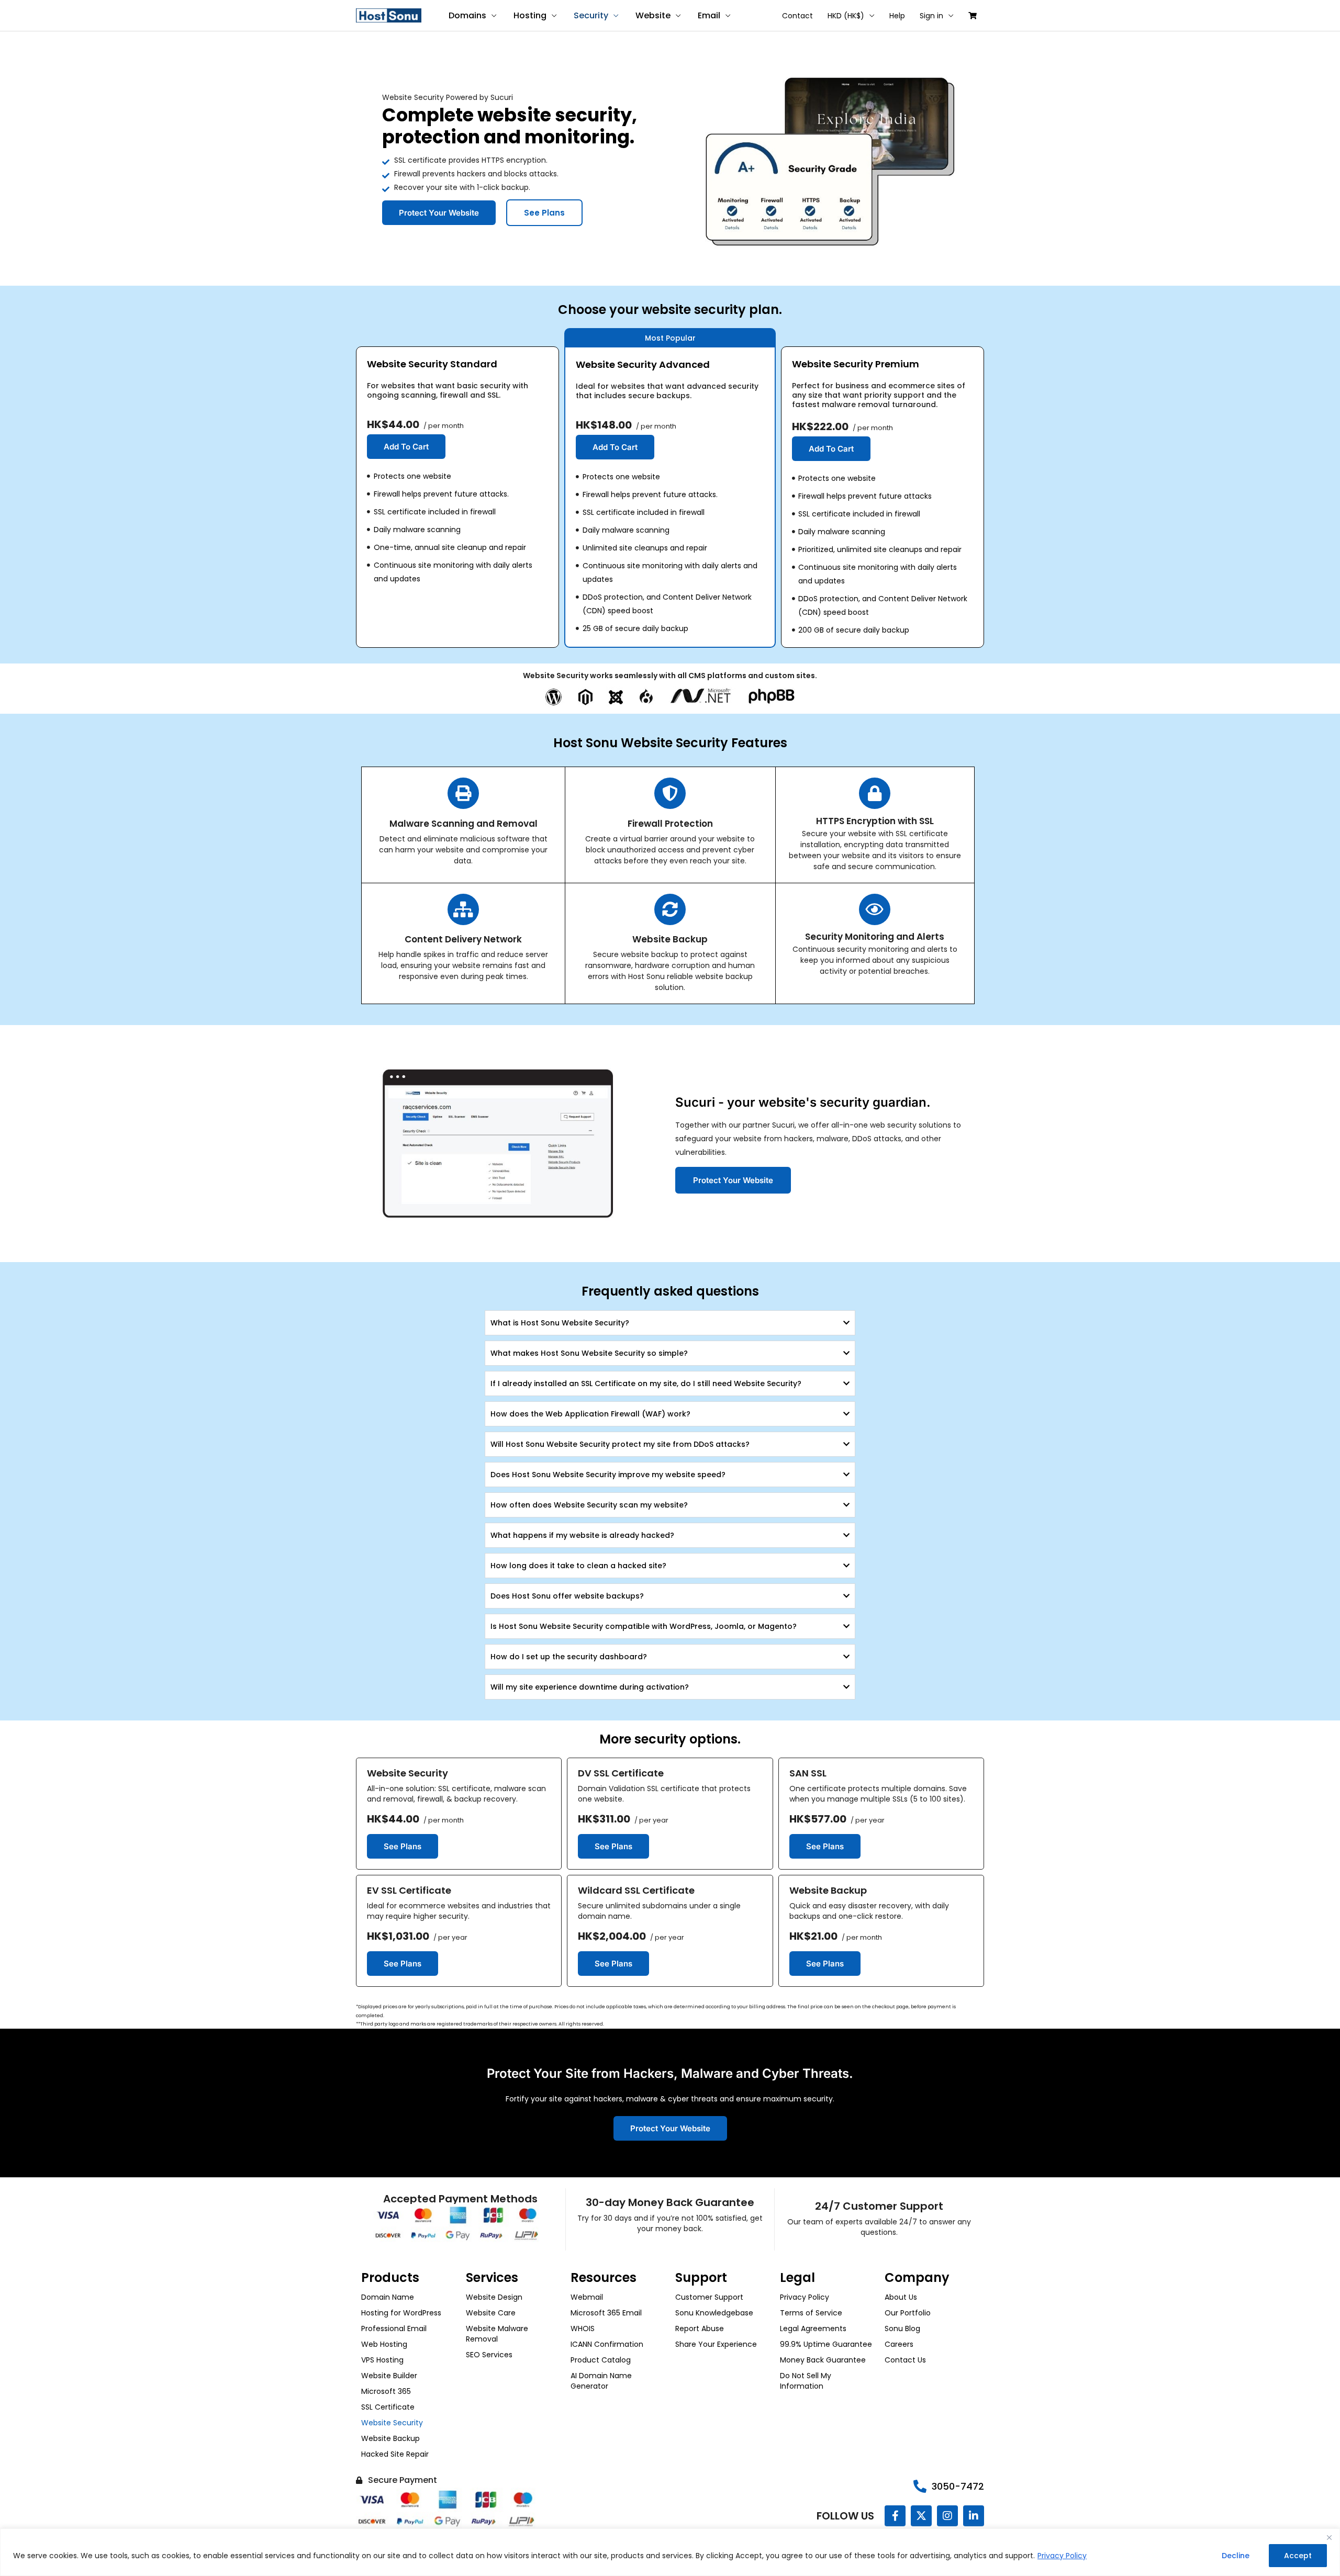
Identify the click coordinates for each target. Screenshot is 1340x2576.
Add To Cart (406, 447)
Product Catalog (601, 2360)
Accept (1298, 2556)
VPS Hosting (382, 2360)
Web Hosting (384, 2344)
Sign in (931, 16)
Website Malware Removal (497, 2334)
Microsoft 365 (386, 2391)
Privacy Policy (1062, 2556)
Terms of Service (811, 2313)
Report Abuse (700, 2328)
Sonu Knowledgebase (714, 2313)
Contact (797, 16)
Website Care (491, 2313)
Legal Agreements (813, 2328)
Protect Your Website (439, 213)
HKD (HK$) (846, 16)
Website (653, 15)
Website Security (392, 2423)
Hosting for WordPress (401, 2313)
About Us (901, 2297)
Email (709, 15)
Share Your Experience (716, 2344)
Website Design (494, 2297)
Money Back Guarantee (823, 2360)
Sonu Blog (902, 2328)
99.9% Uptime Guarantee (826, 2344)
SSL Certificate (388, 2407)
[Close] (1329, 2537)
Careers (899, 2344)
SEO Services (489, 2355)
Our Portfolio (908, 2313)
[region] (670, 2552)
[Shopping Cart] (973, 16)
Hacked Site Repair (395, 2454)
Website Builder (389, 2376)
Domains (467, 15)
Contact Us (905, 2360)
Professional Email (394, 2328)
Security (591, 15)
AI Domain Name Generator (601, 2381)
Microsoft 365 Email (606, 2313)
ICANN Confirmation (607, 2344)
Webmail (587, 2297)
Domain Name (388, 2297)
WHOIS (583, 2328)
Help (897, 16)
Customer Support (709, 2297)
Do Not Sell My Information (806, 2381)
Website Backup (390, 2438)
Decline (1236, 2556)
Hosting (530, 15)
